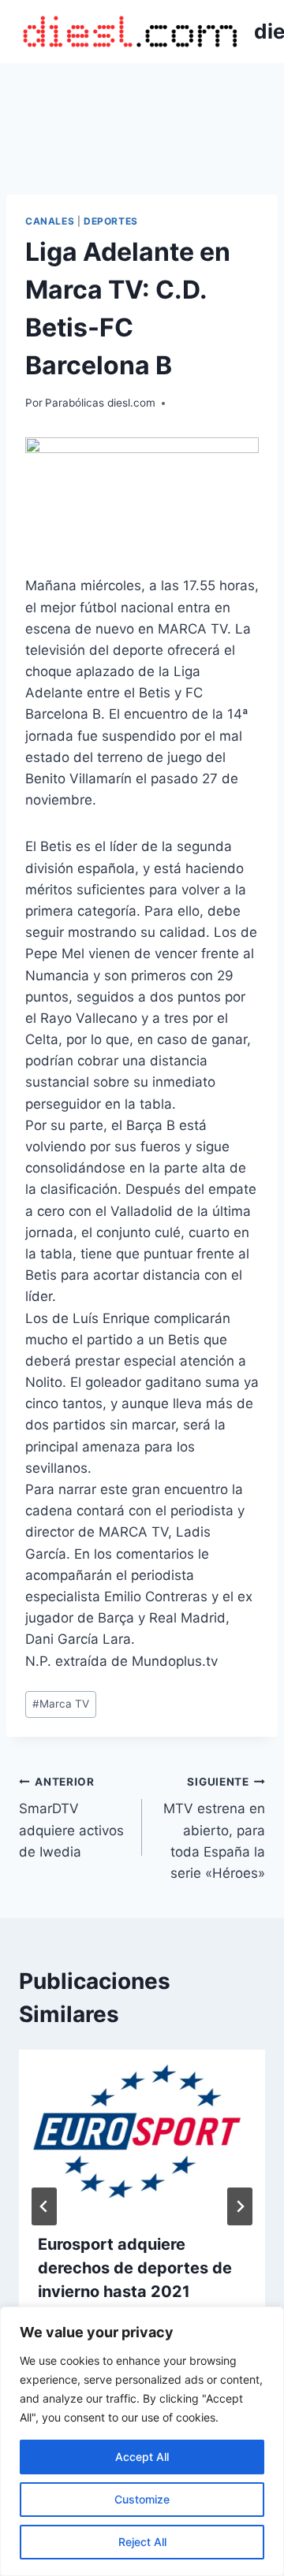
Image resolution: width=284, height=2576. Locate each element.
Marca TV (61, 1704)
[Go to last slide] (44, 2206)
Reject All (142, 2542)
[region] (142, 2441)
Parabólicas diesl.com (100, 403)
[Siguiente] (240, 2206)
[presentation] (142, 2132)
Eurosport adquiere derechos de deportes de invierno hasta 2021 (135, 2268)
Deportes (111, 221)
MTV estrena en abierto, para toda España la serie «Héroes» (214, 1828)
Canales (50, 221)
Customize (142, 2499)
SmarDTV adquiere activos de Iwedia (71, 1818)
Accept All (142, 2457)
